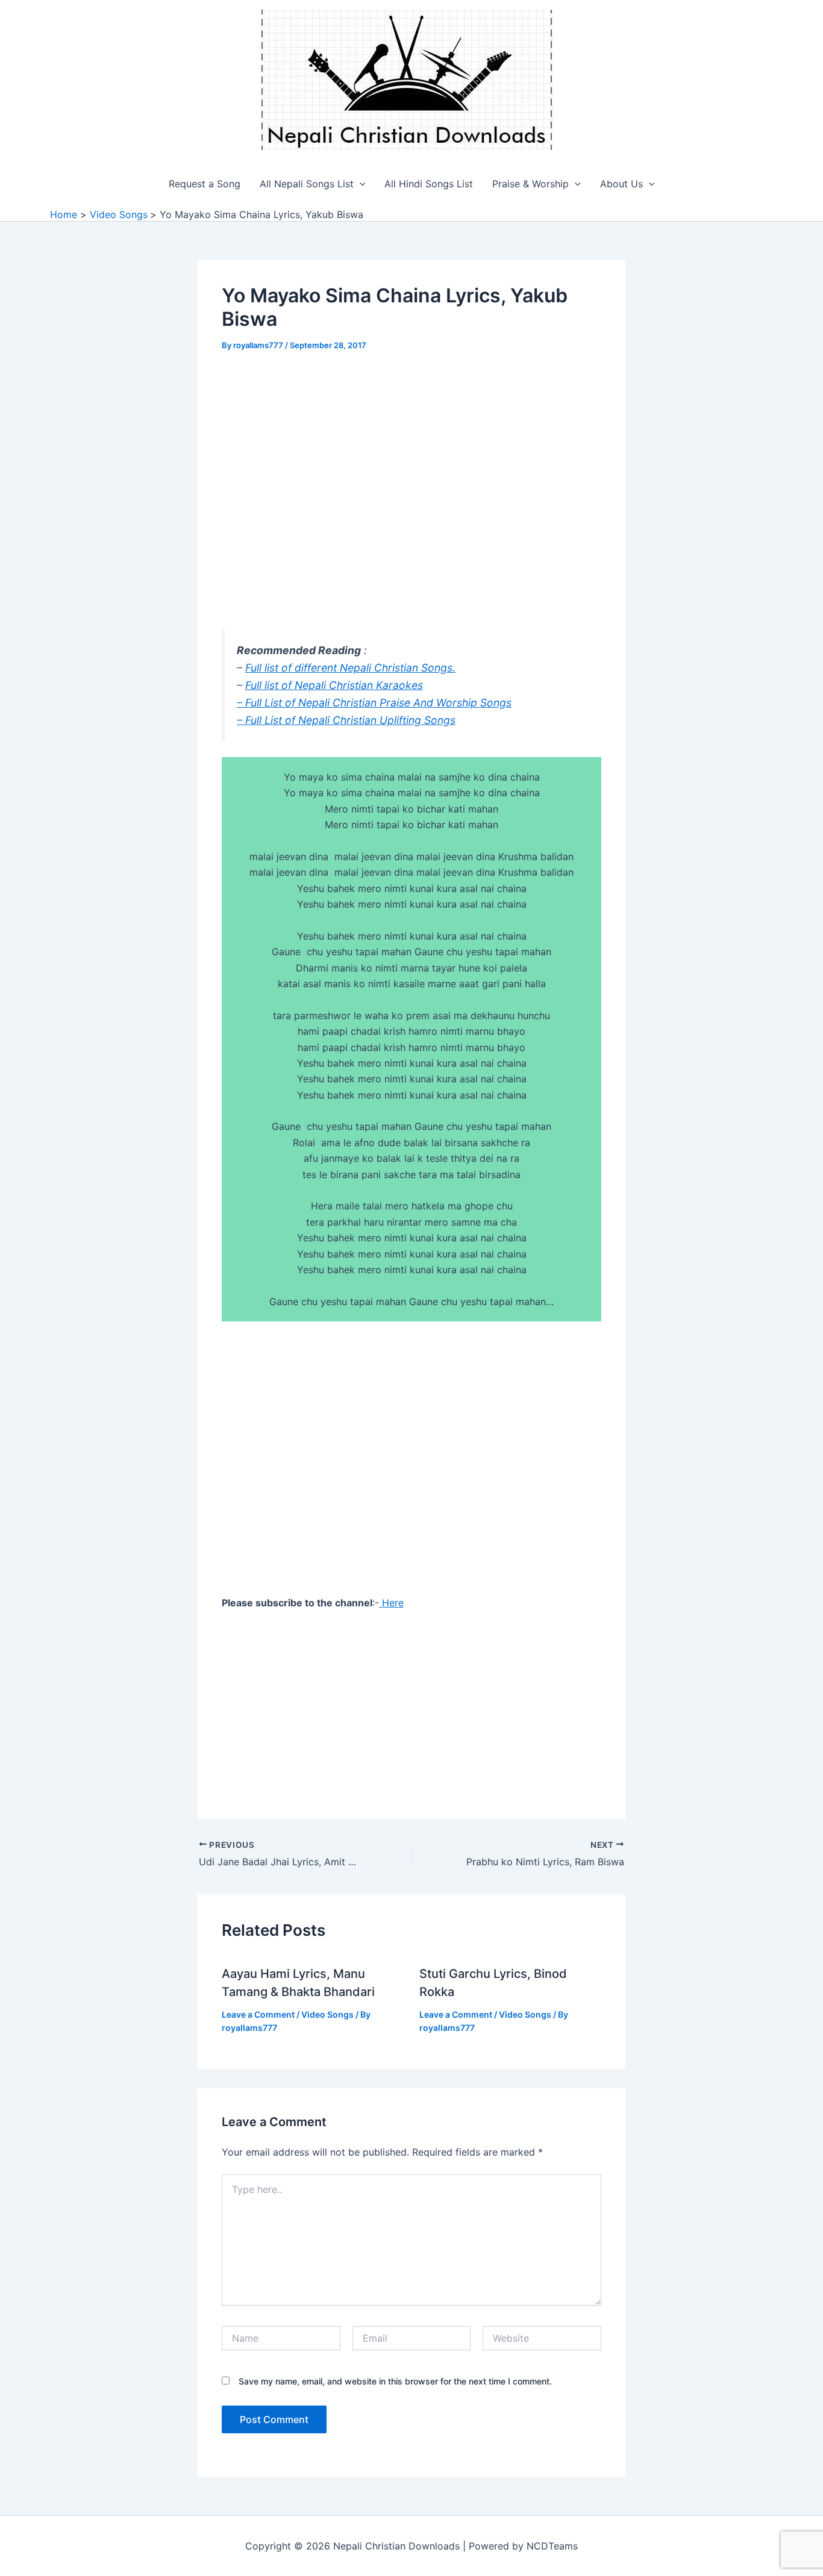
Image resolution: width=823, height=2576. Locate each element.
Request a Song (205, 184)
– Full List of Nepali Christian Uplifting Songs (346, 720)
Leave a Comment (258, 2014)
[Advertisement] (411, 455)
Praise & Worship (530, 184)
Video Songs (327, 2014)
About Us (621, 184)
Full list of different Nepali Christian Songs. (350, 668)
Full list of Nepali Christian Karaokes (334, 685)
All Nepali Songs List (307, 184)
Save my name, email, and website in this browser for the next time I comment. (395, 2381)
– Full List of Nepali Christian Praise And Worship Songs (374, 703)
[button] (360, 184)
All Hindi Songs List (429, 184)
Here (391, 1603)
